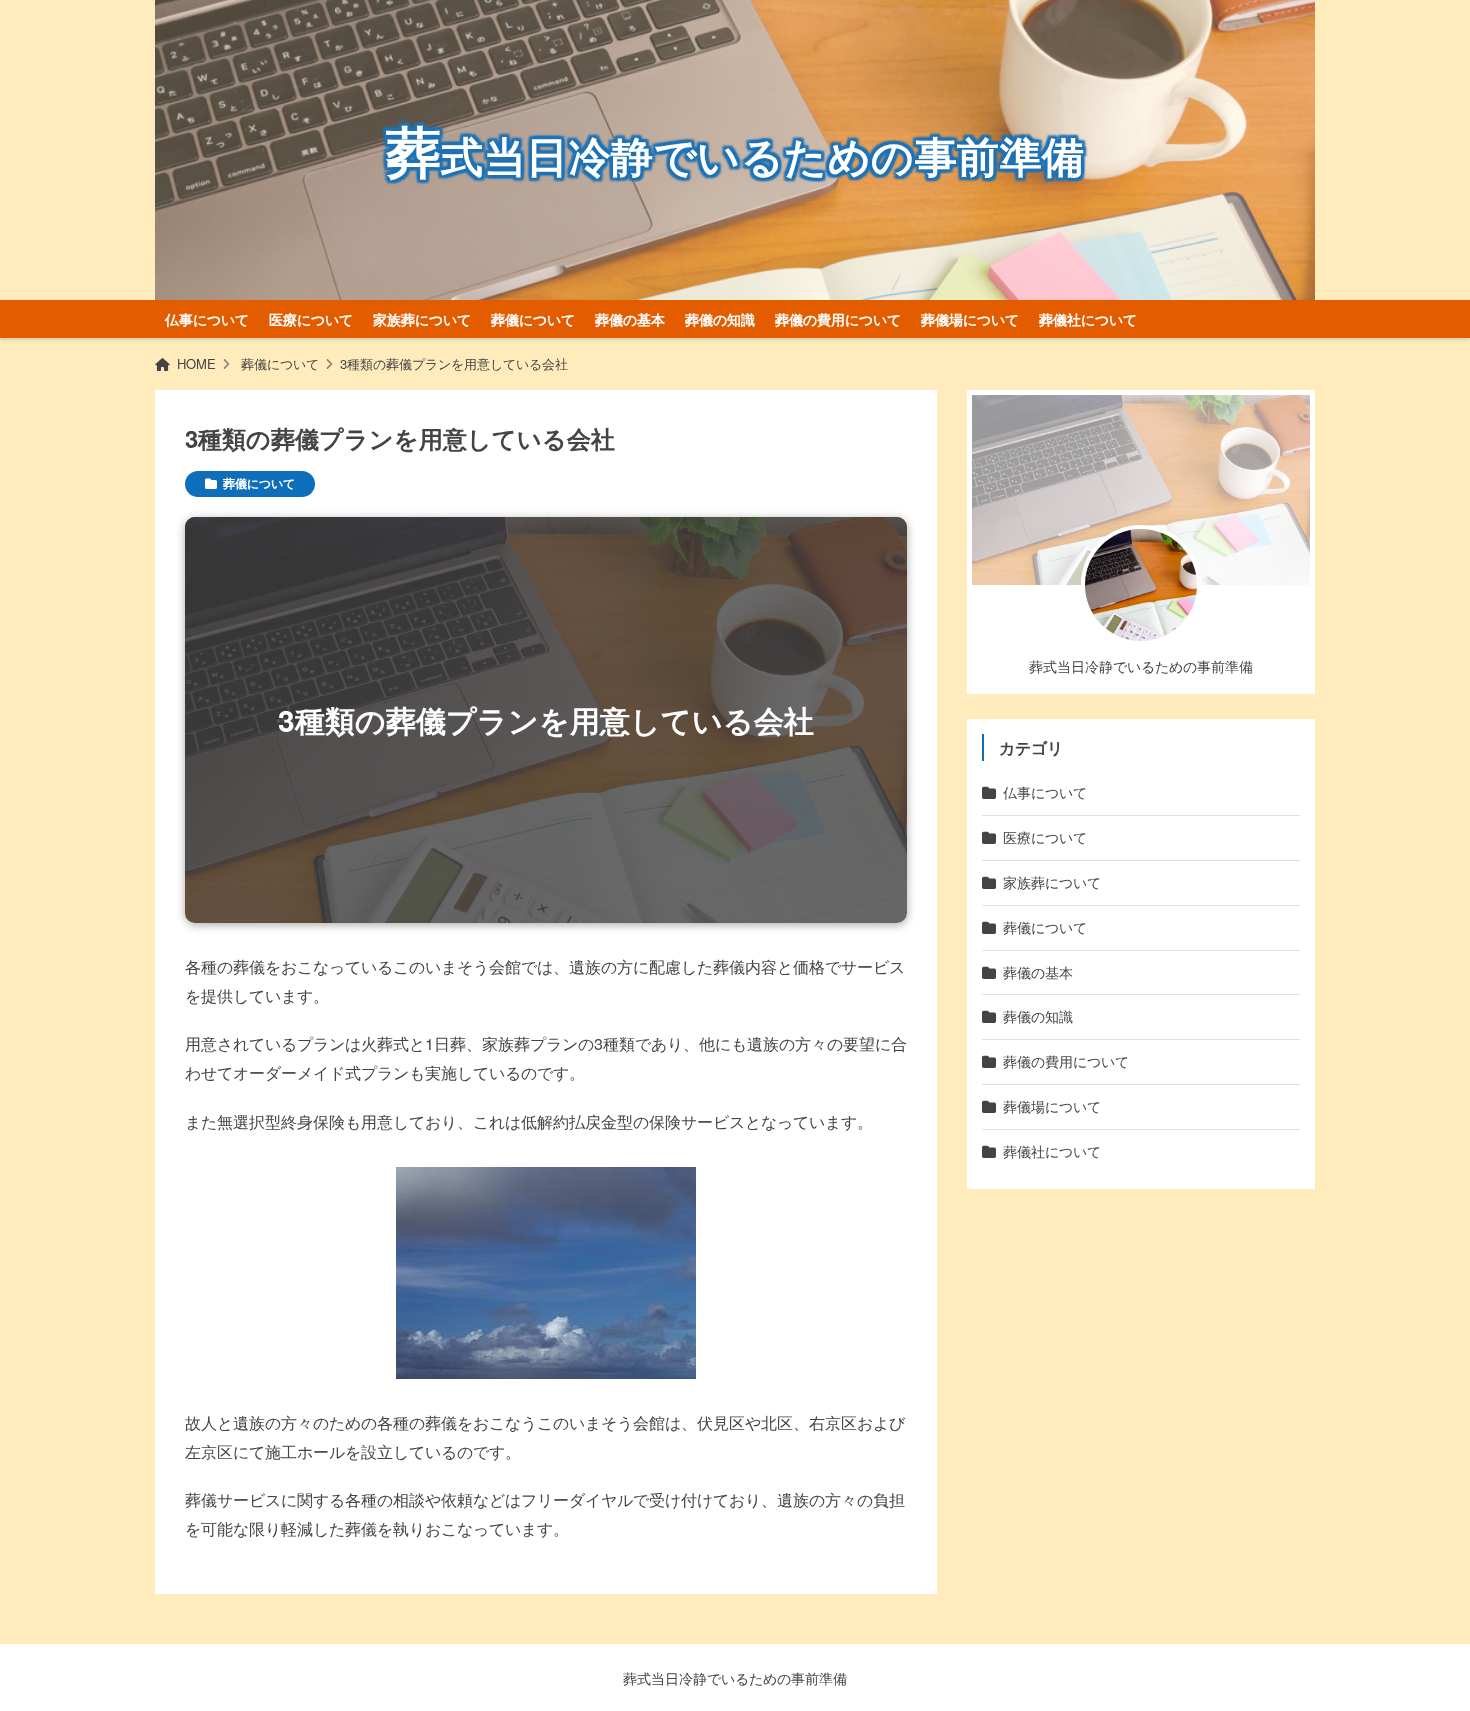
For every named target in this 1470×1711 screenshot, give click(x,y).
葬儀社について (1088, 319)
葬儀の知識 (720, 319)
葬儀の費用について (838, 319)
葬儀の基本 (630, 319)
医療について (311, 319)
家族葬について (422, 319)
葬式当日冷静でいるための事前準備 (735, 1678)
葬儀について (533, 319)
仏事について (207, 319)
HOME (196, 363)
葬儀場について (970, 319)
